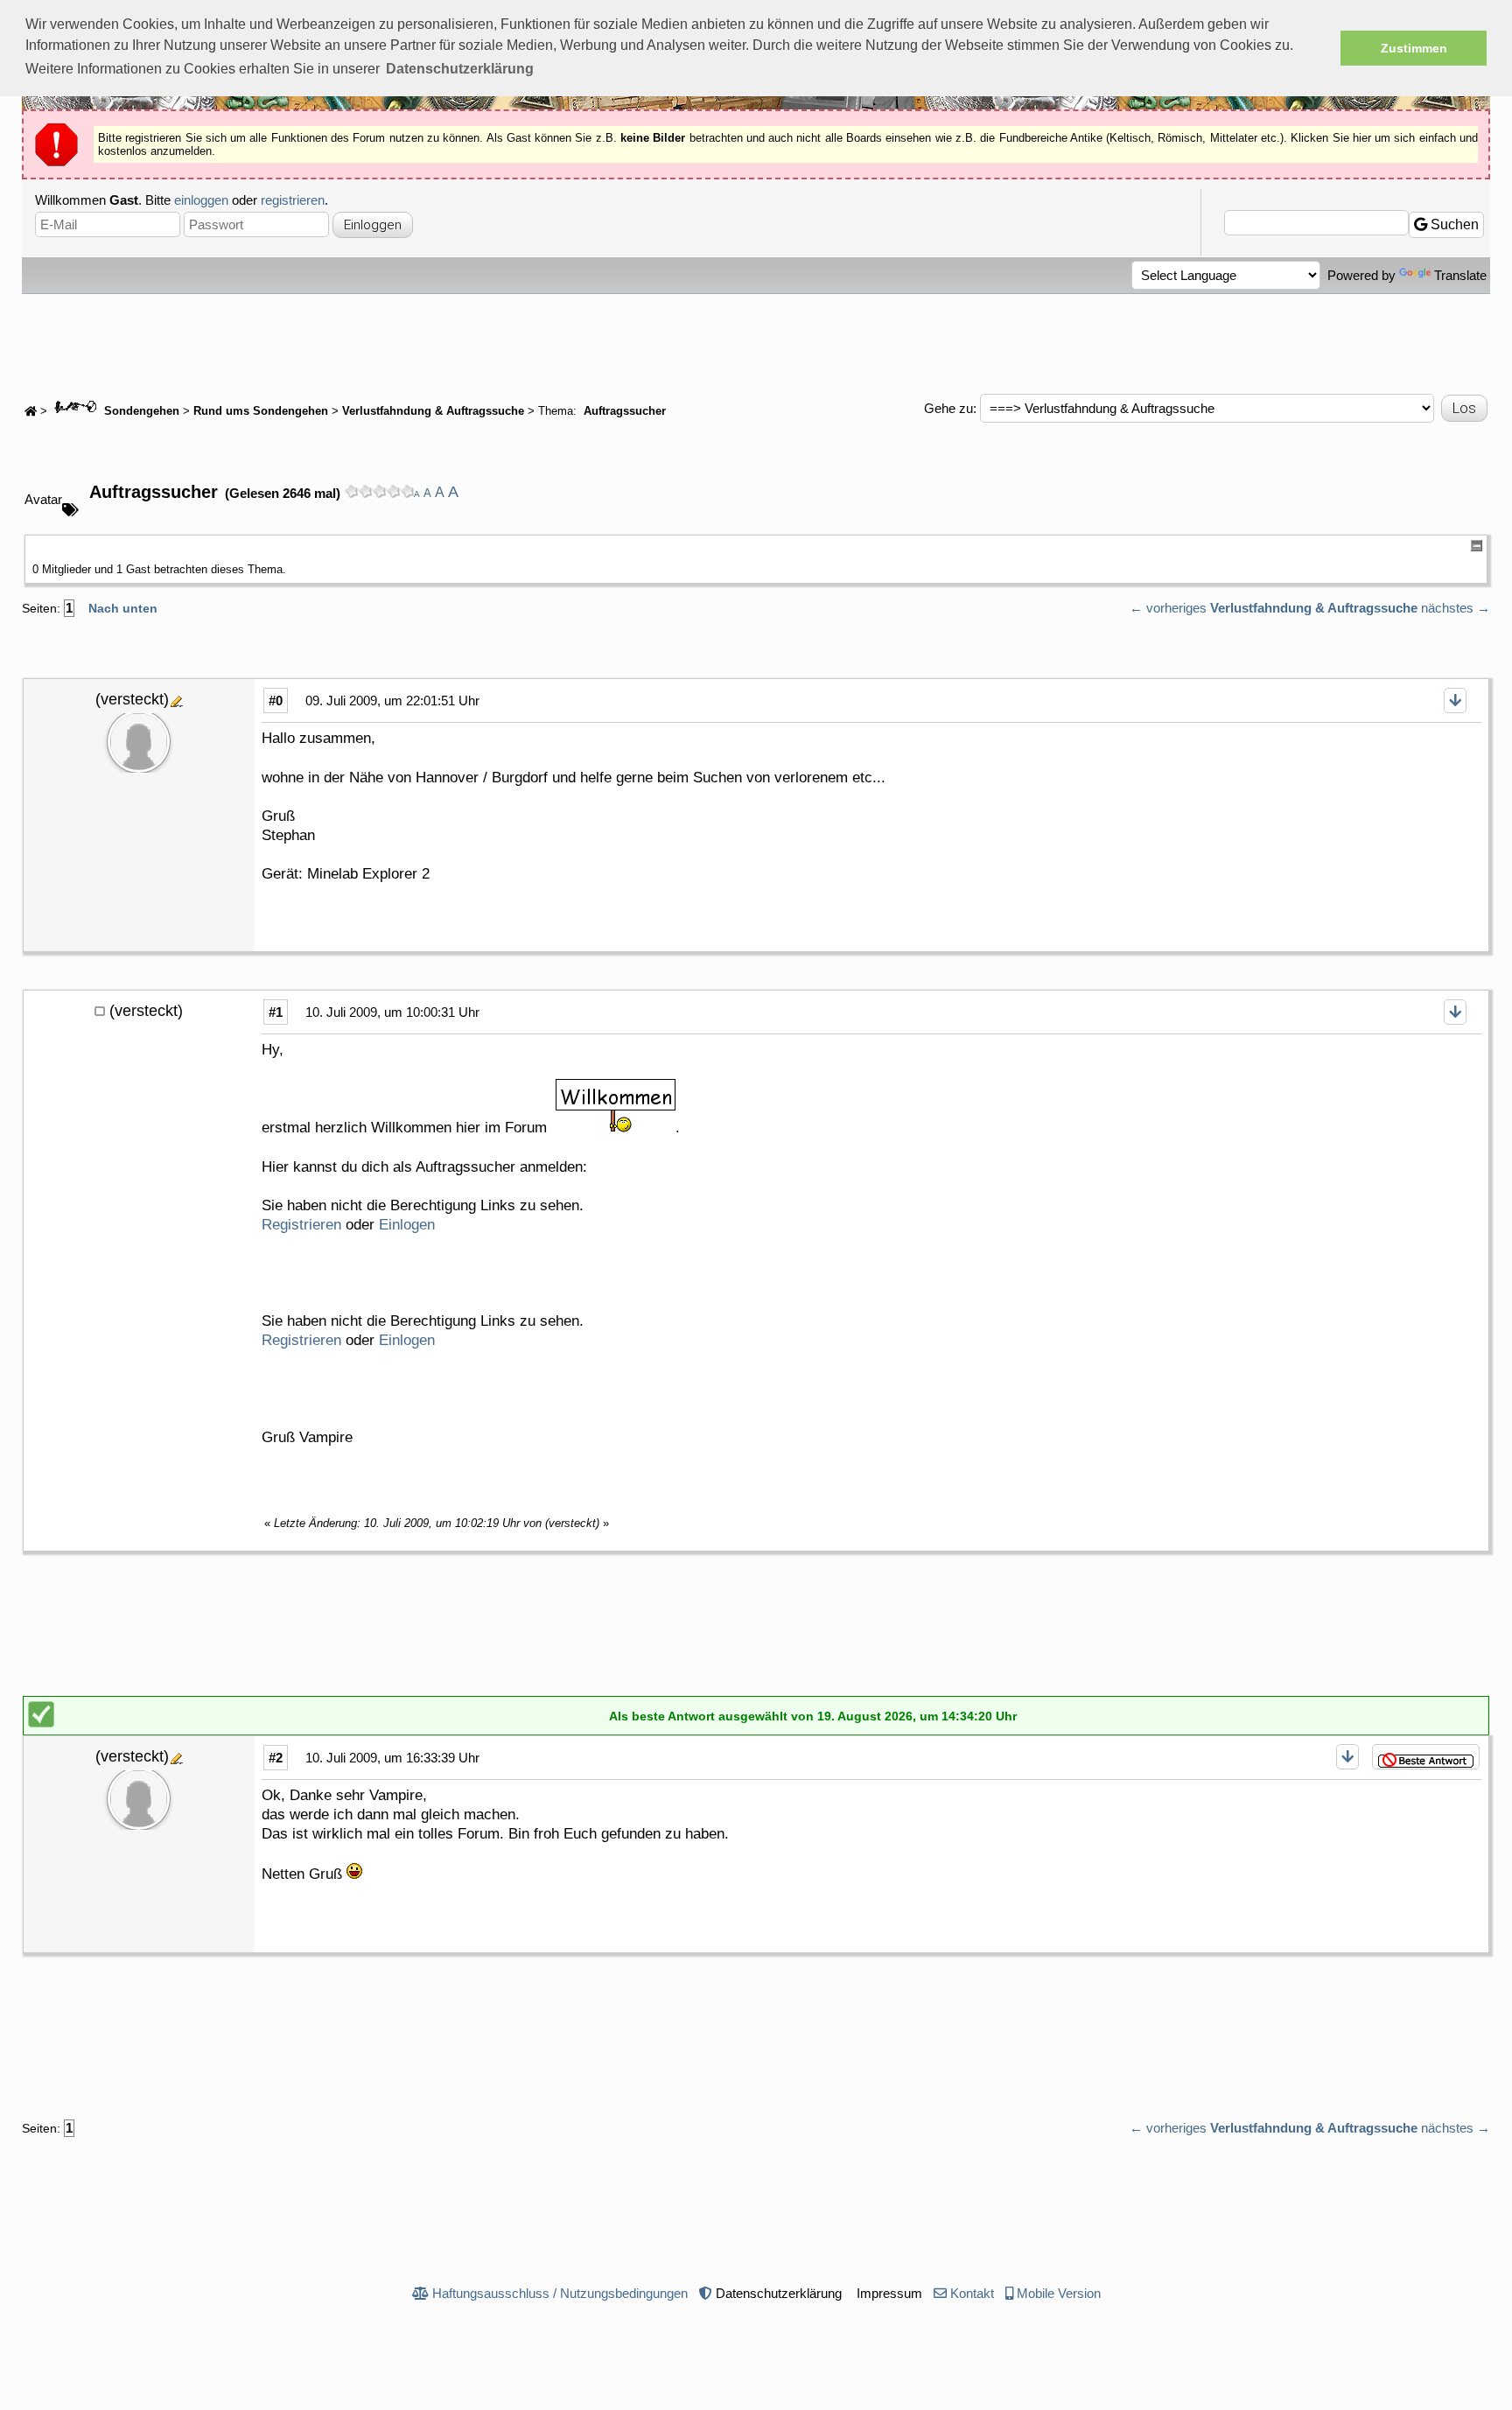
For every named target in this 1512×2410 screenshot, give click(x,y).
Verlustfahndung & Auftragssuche (433, 411)
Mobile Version (1059, 2293)
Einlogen (407, 1225)
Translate (1460, 275)
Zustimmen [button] (1414, 48)
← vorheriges (1168, 608)
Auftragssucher (623, 411)
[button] (460, 69)
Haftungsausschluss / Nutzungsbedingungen (560, 2293)
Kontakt (972, 2293)
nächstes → (1456, 608)
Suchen (1453, 224)
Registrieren (301, 1225)
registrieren (293, 200)
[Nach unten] (1455, 701)
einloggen (201, 200)
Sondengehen (140, 411)
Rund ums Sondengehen (261, 411)
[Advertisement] (756, 342)
